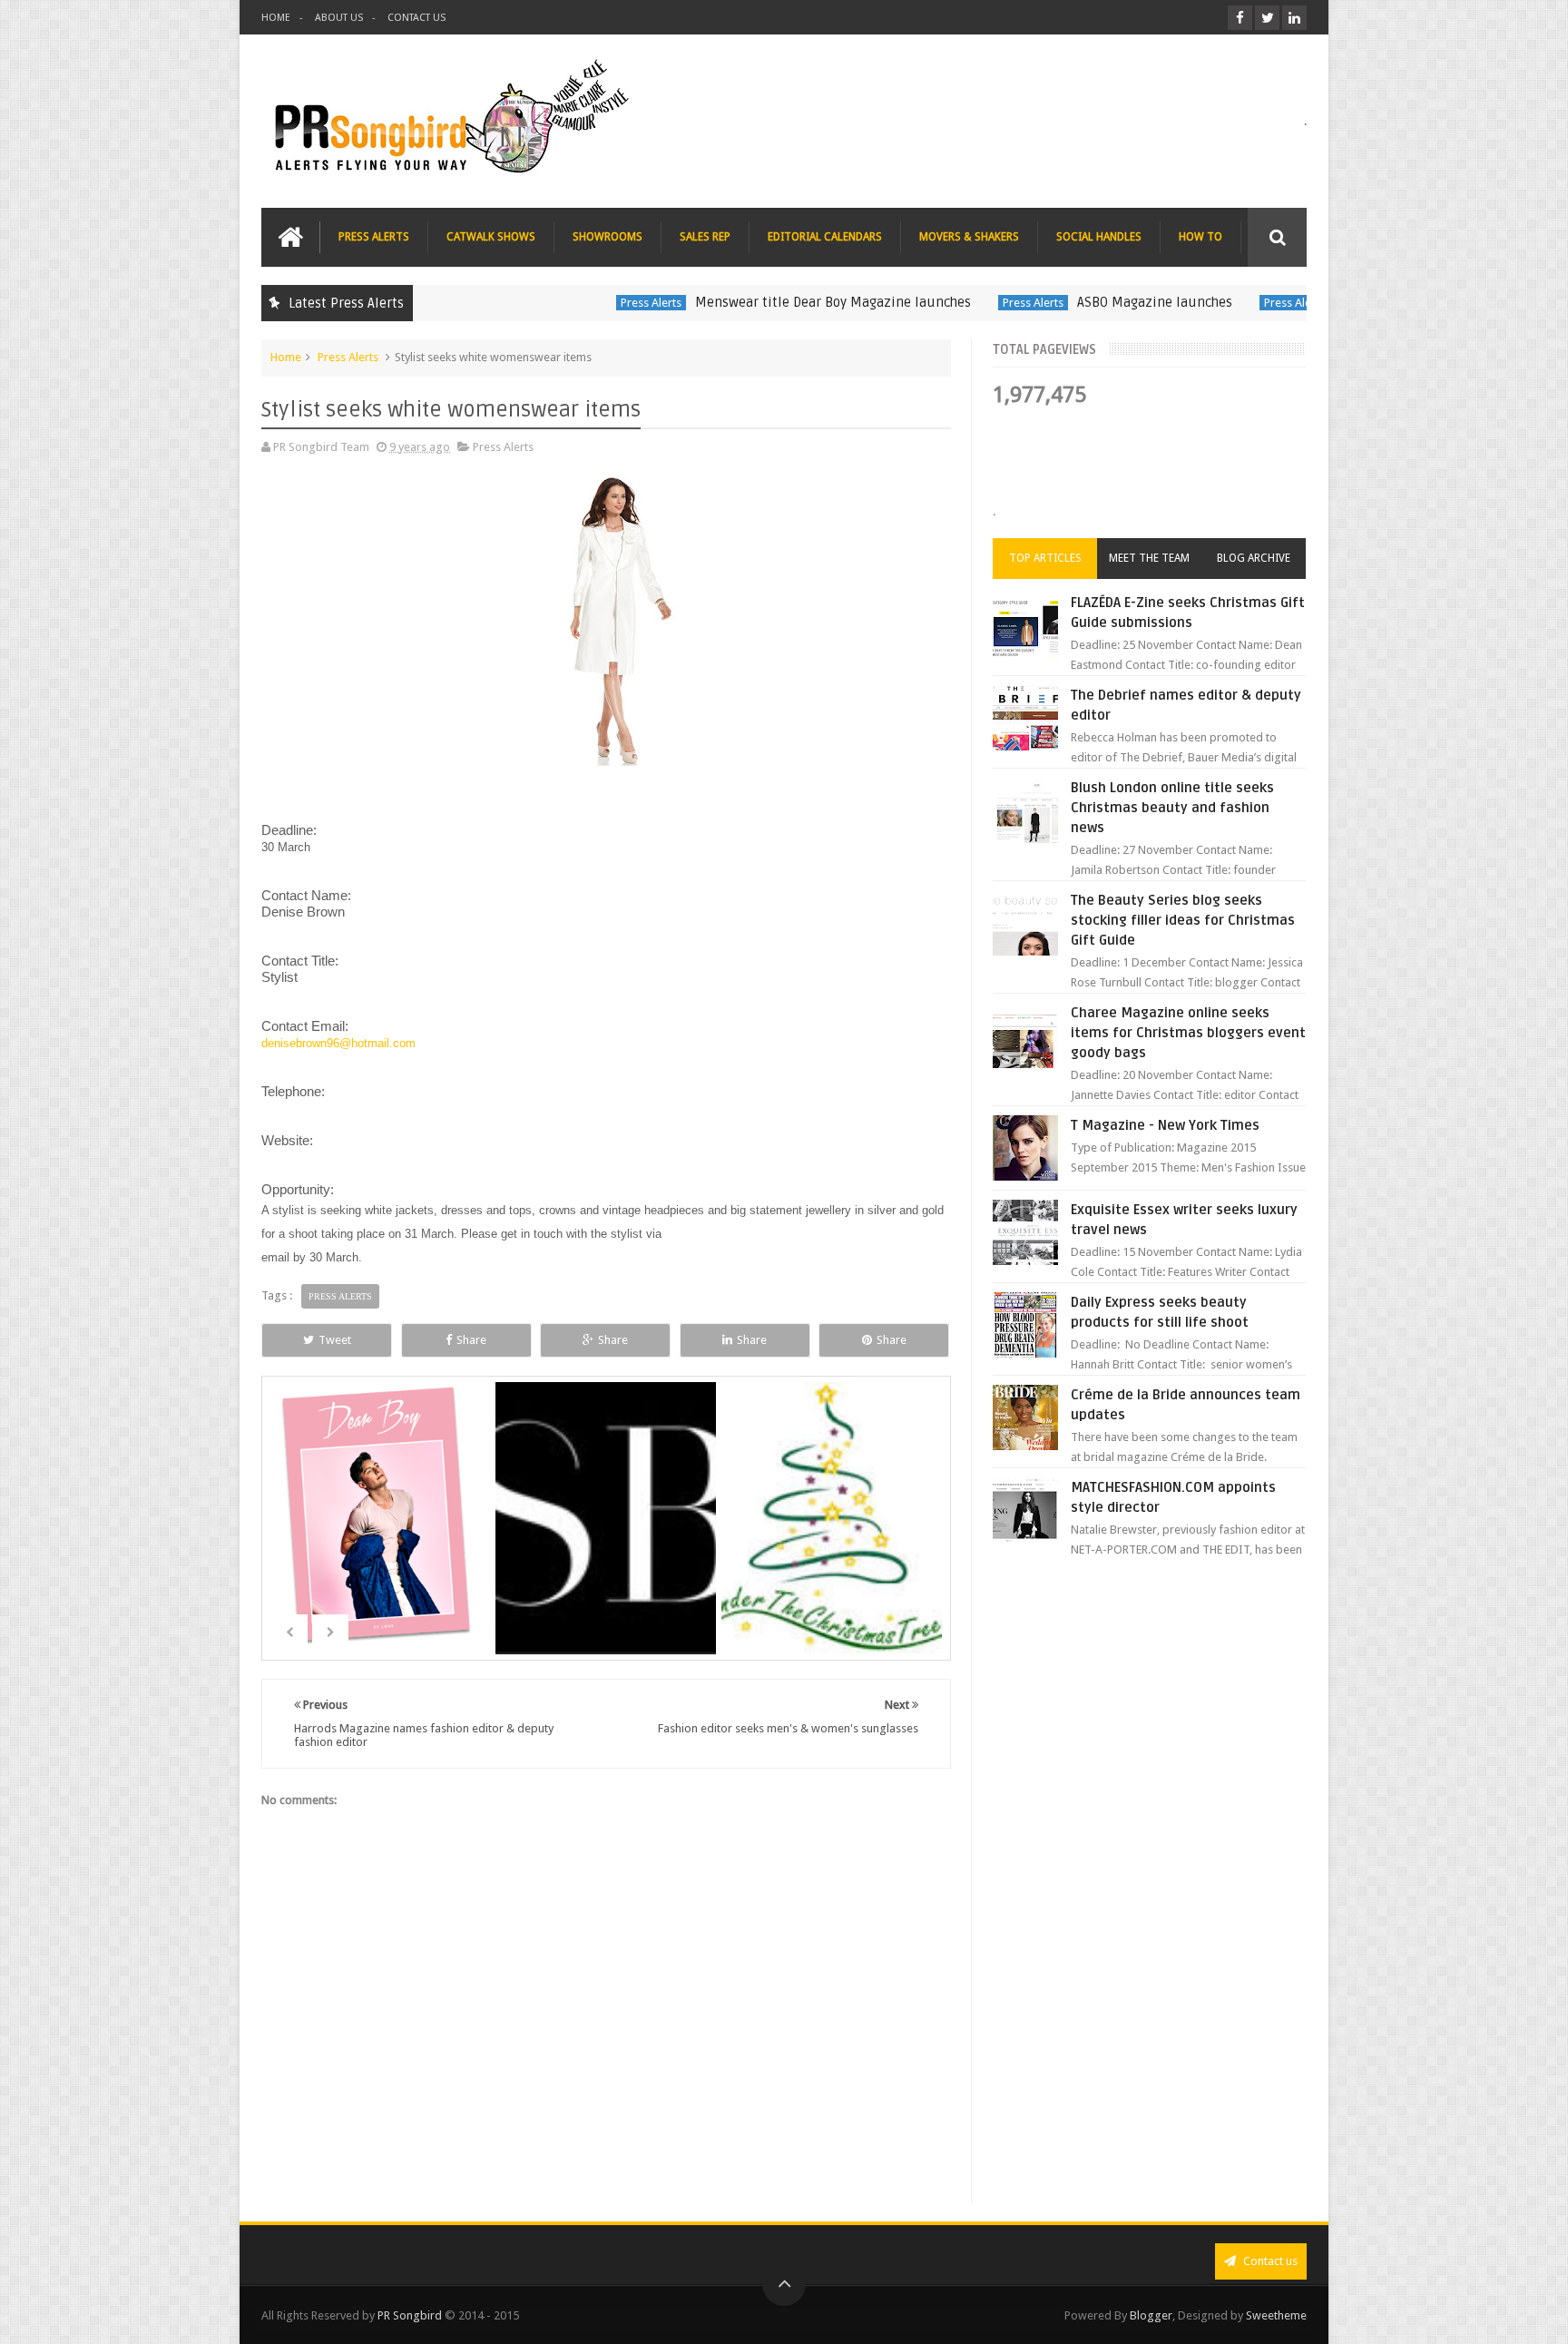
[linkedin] (1294, 18)
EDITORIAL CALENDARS (825, 237)
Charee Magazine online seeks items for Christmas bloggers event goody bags (1188, 1033)
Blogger (1151, 2315)
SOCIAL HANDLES (1099, 237)
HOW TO (1200, 237)
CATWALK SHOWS (491, 237)
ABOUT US (339, 18)
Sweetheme (1276, 2315)
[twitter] (1267, 18)
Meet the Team (1149, 558)
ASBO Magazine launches (1094, 302)
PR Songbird (410, 2315)
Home (286, 357)
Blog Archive (1254, 558)
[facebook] (1240, 18)
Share (471, 1340)
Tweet (335, 1340)
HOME (276, 18)
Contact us (1269, 2261)
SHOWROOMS (608, 237)
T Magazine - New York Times (1165, 1125)
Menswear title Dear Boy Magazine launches (772, 302)
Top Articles (1045, 558)
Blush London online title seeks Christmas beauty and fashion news (1172, 808)
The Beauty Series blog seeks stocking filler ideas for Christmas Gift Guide (1183, 920)
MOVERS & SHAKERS (969, 237)
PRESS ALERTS (374, 237)
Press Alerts (590, 303)
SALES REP (705, 237)
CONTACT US (416, 18)
